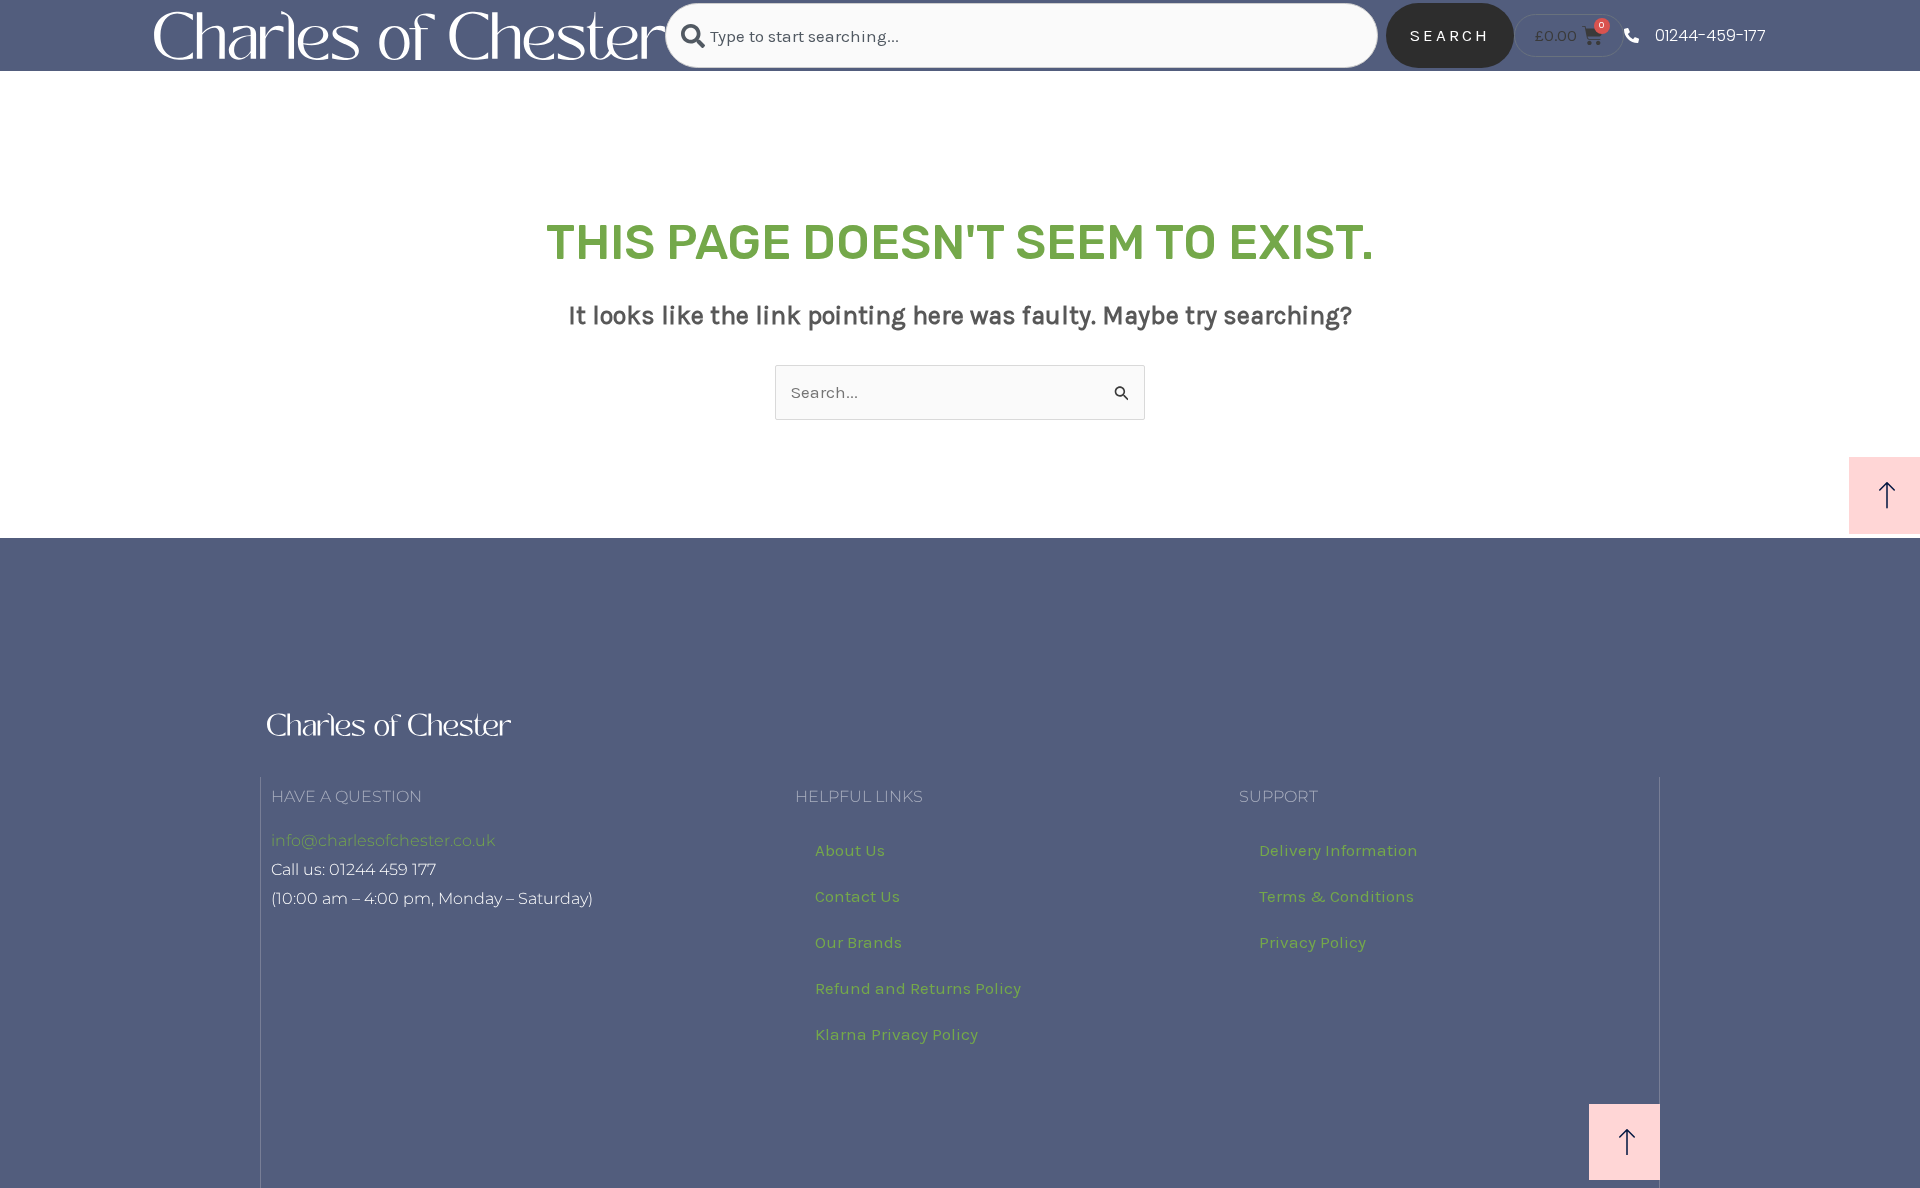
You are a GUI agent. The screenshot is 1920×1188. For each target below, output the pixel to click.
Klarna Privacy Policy (896, 1034)
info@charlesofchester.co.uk (383, 840)
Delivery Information (1338, 850)
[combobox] (1021, 35)
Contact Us (857, 896)
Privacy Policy (1312, 942)
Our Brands (858, 942)
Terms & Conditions (1336, 896)
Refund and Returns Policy (918, 988)
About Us (850, 850)
